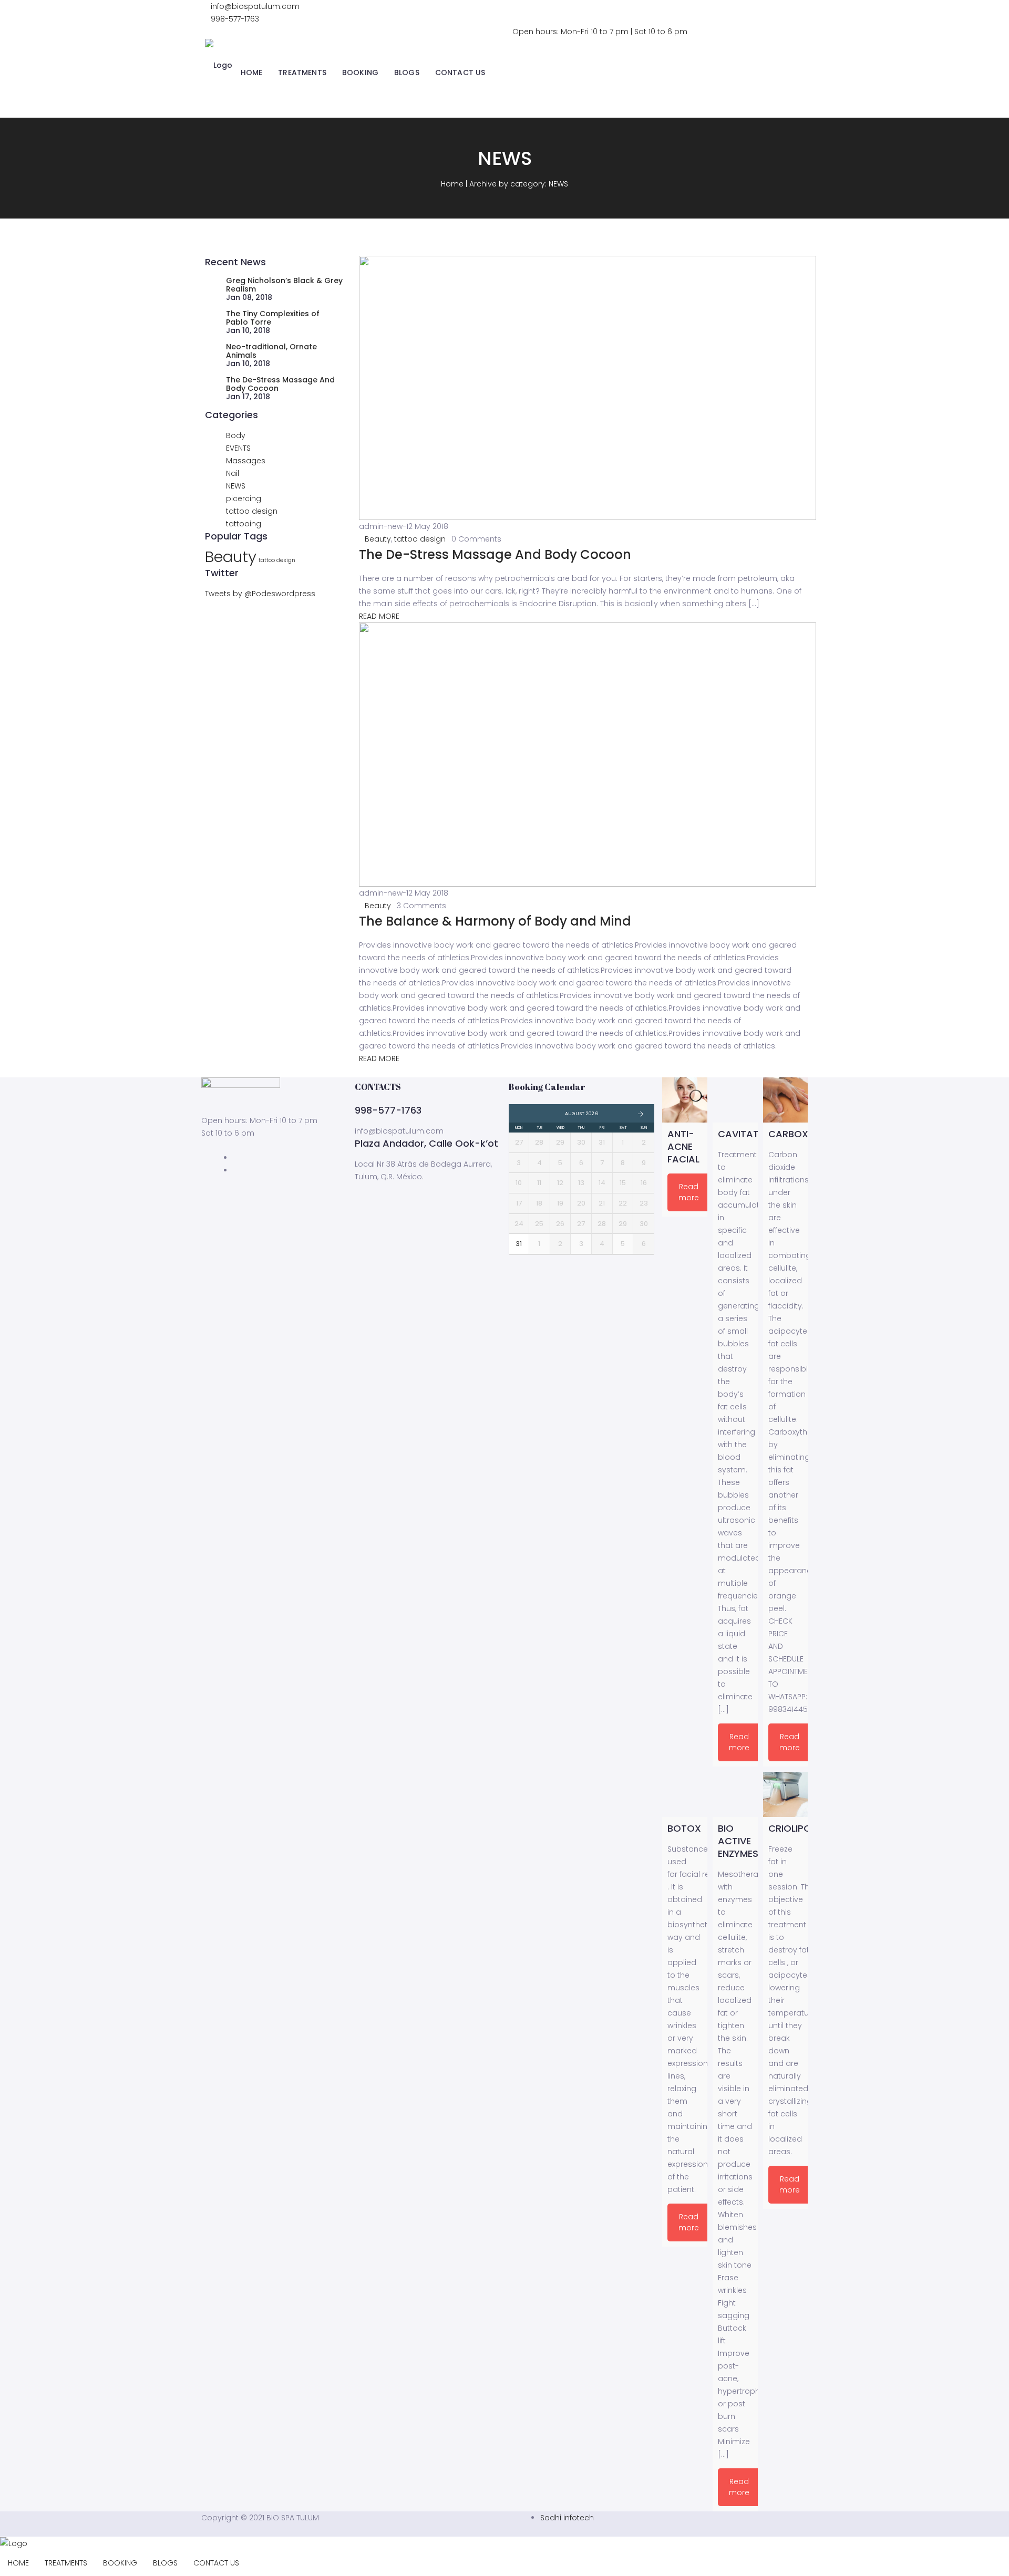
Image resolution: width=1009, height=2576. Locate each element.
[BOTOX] (685, 1794)
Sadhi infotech (567, 2518)
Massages (246, 461)
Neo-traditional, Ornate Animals (271, 351)
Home (452, 184)
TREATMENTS (302, 72)
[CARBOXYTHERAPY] (786, 1100)
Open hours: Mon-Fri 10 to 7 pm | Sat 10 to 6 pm (600, 32)
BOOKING (360, 72)
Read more (689, 1192)
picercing (244, 498)
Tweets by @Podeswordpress (260, 594)
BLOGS (407, 72)
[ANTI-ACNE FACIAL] (685, 1100)
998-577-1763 (235, 19)
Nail (233, 473)
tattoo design (252, 511)
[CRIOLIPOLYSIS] (786, 1794)
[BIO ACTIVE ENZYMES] (735, 1794)
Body (236, 435)
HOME (252, 72)
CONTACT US (460, 72)
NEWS (236, 486)
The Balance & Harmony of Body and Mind (495, 921)
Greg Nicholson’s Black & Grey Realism (284, 285)
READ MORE (379, 616)
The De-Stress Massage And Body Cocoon (280, 384)
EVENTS (238, 448)
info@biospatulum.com (255, 6)
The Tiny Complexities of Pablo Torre (273, 318)
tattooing (244, 524)
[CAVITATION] (735, 1100)
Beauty (231, 557)
